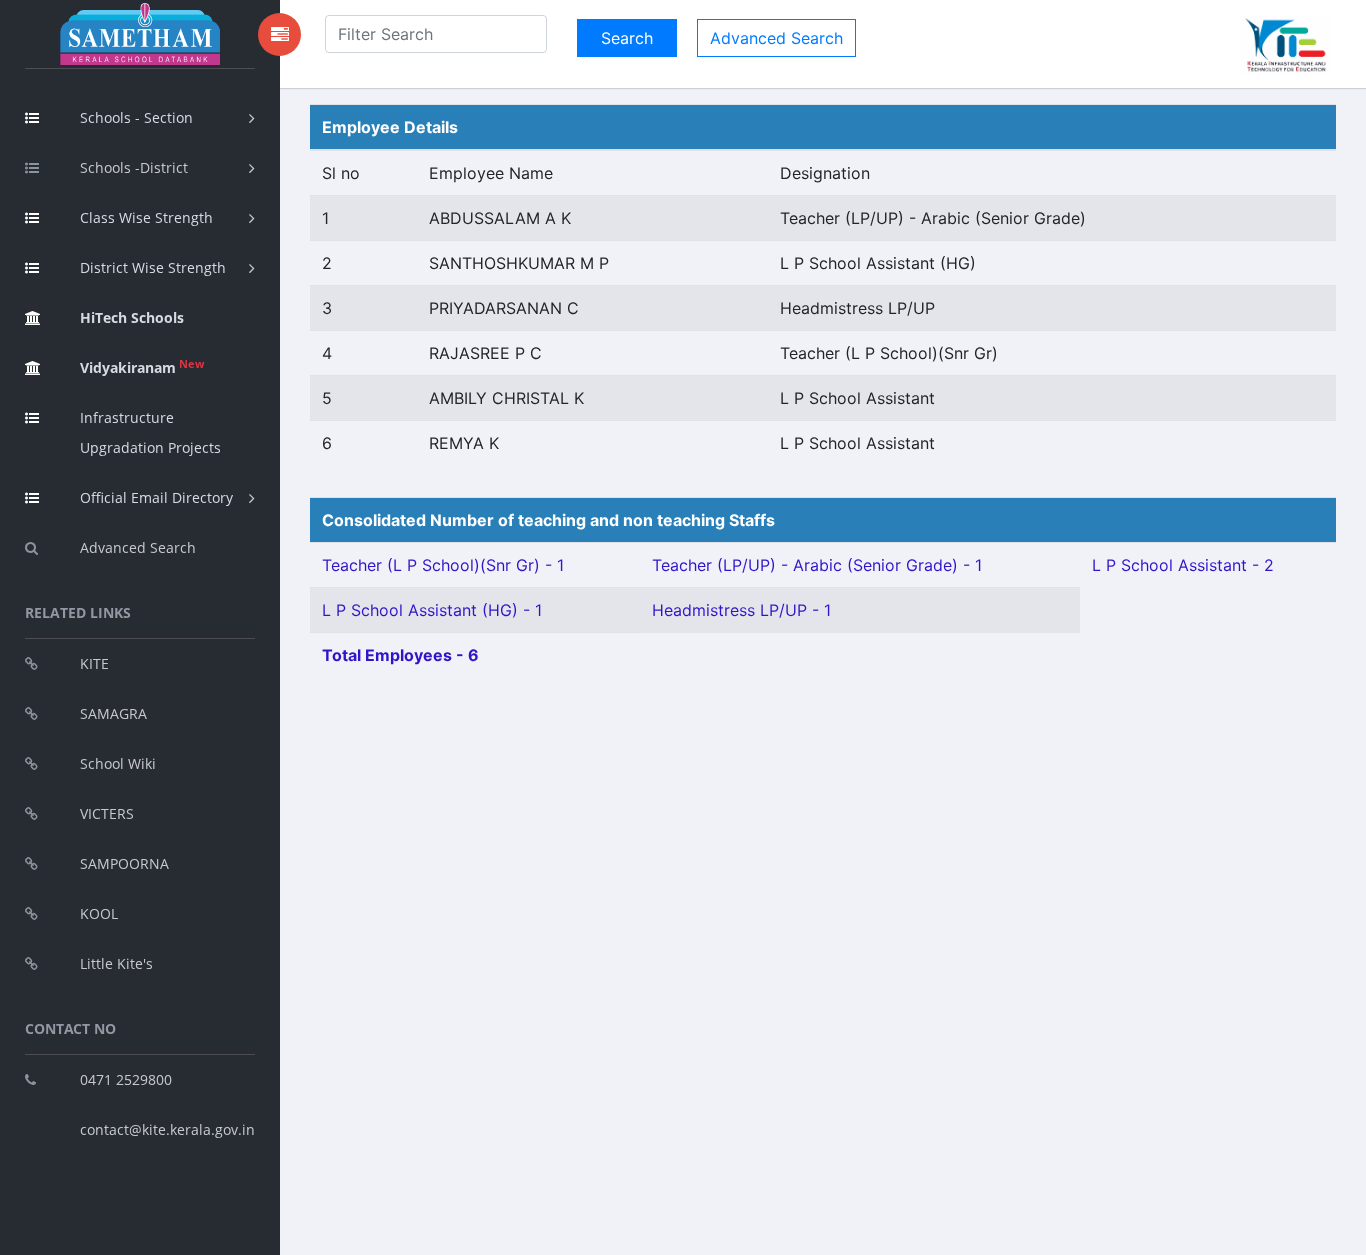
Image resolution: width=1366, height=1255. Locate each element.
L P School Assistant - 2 (1183, 565)
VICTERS (107, 813)
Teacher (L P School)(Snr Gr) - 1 (443, 565)
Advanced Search (138, 547)
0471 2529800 (126, 1079)
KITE (94, 663)
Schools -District (134, 167)
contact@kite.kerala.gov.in (167, 1129)
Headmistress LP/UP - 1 (741, 610)
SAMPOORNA (124, 863)
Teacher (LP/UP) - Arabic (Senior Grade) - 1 (817, 565)
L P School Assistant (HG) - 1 (432, 610)
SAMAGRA (113, 713)
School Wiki (118, 763)
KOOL (99, 913)
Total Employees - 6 (400, 655)
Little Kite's (116, 963)
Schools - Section (136, 117)
